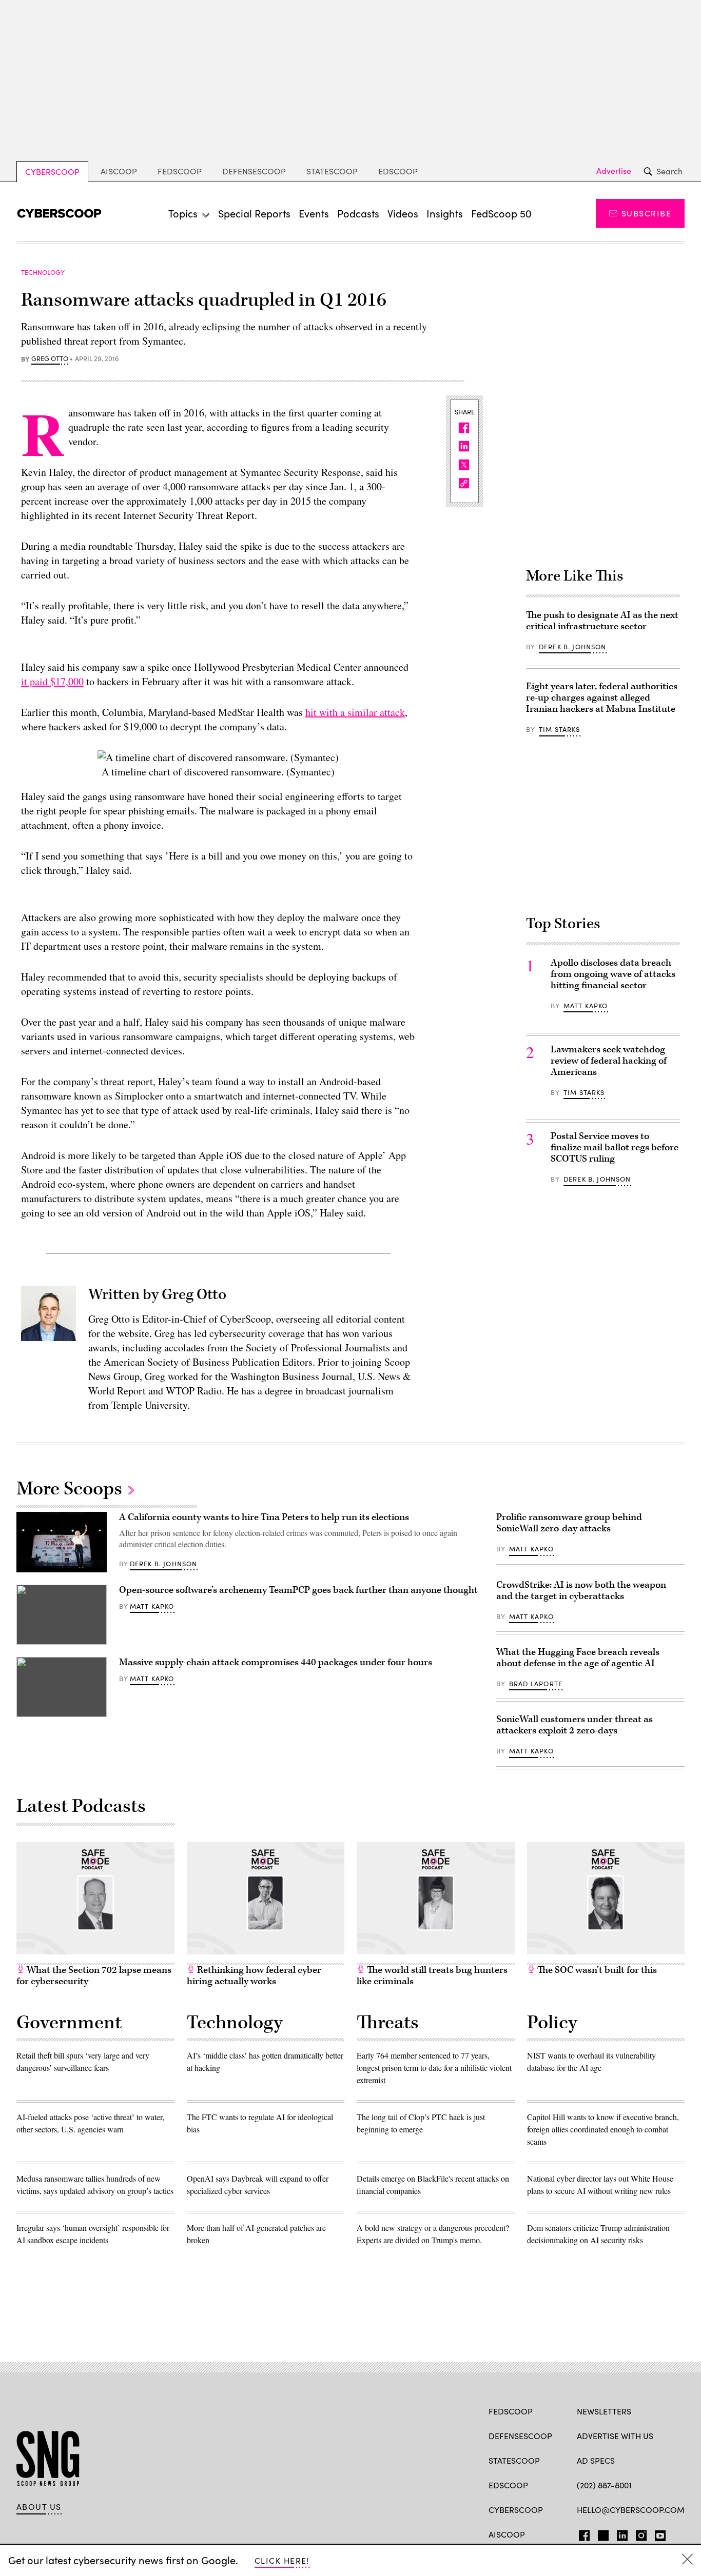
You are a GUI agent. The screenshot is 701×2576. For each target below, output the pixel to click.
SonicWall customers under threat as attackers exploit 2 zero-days (575, 1725)
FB (582, 2533)
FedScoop (180, 171)
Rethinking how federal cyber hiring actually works (254, 1976)
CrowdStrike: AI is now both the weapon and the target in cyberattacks (581, 1591)
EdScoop (398, 171)
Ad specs (596, 2460)
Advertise (614, 171)
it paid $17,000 (52, 681)
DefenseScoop (254, 171)
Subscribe (646, 213)
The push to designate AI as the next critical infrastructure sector (602, 621)
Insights (445, 213)
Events (314, 213)
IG (638, 2533)
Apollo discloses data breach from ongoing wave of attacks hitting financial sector (613, 974)
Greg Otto (50, 359)
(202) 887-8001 (604, 2485)
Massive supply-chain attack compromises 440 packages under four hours (276, 1662)
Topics (183, 213)
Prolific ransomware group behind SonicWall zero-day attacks (569, 1523)
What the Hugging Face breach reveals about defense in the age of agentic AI (578, 1658)
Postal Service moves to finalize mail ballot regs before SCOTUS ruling (615, 1147)
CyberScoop (52, 172)
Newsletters (604, 2411)
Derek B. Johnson (573, 647)
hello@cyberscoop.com (631, 2510)
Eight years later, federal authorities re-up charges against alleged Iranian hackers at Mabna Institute (602, 698)
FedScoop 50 (501, 213)
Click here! (282, 2560)
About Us (39, 2507)
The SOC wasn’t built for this (596, 1970)
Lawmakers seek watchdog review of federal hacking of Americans (609, 1061)
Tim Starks (560, 729)
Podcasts (358, 213)
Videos (403, 213)
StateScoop (332, 171)
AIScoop (119, 171)
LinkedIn (622, 2533)
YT (658, 2533)
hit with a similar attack (355, 712)
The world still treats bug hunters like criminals (432, 1976)
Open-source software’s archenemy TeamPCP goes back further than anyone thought (298, 1590)
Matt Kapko (586, 1006)
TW (602, 2533)
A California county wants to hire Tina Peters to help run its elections (264, 1517)
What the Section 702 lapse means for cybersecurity (94, 1976)
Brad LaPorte (536, 1684)
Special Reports (254, 213)
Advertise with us (615, 2436)
